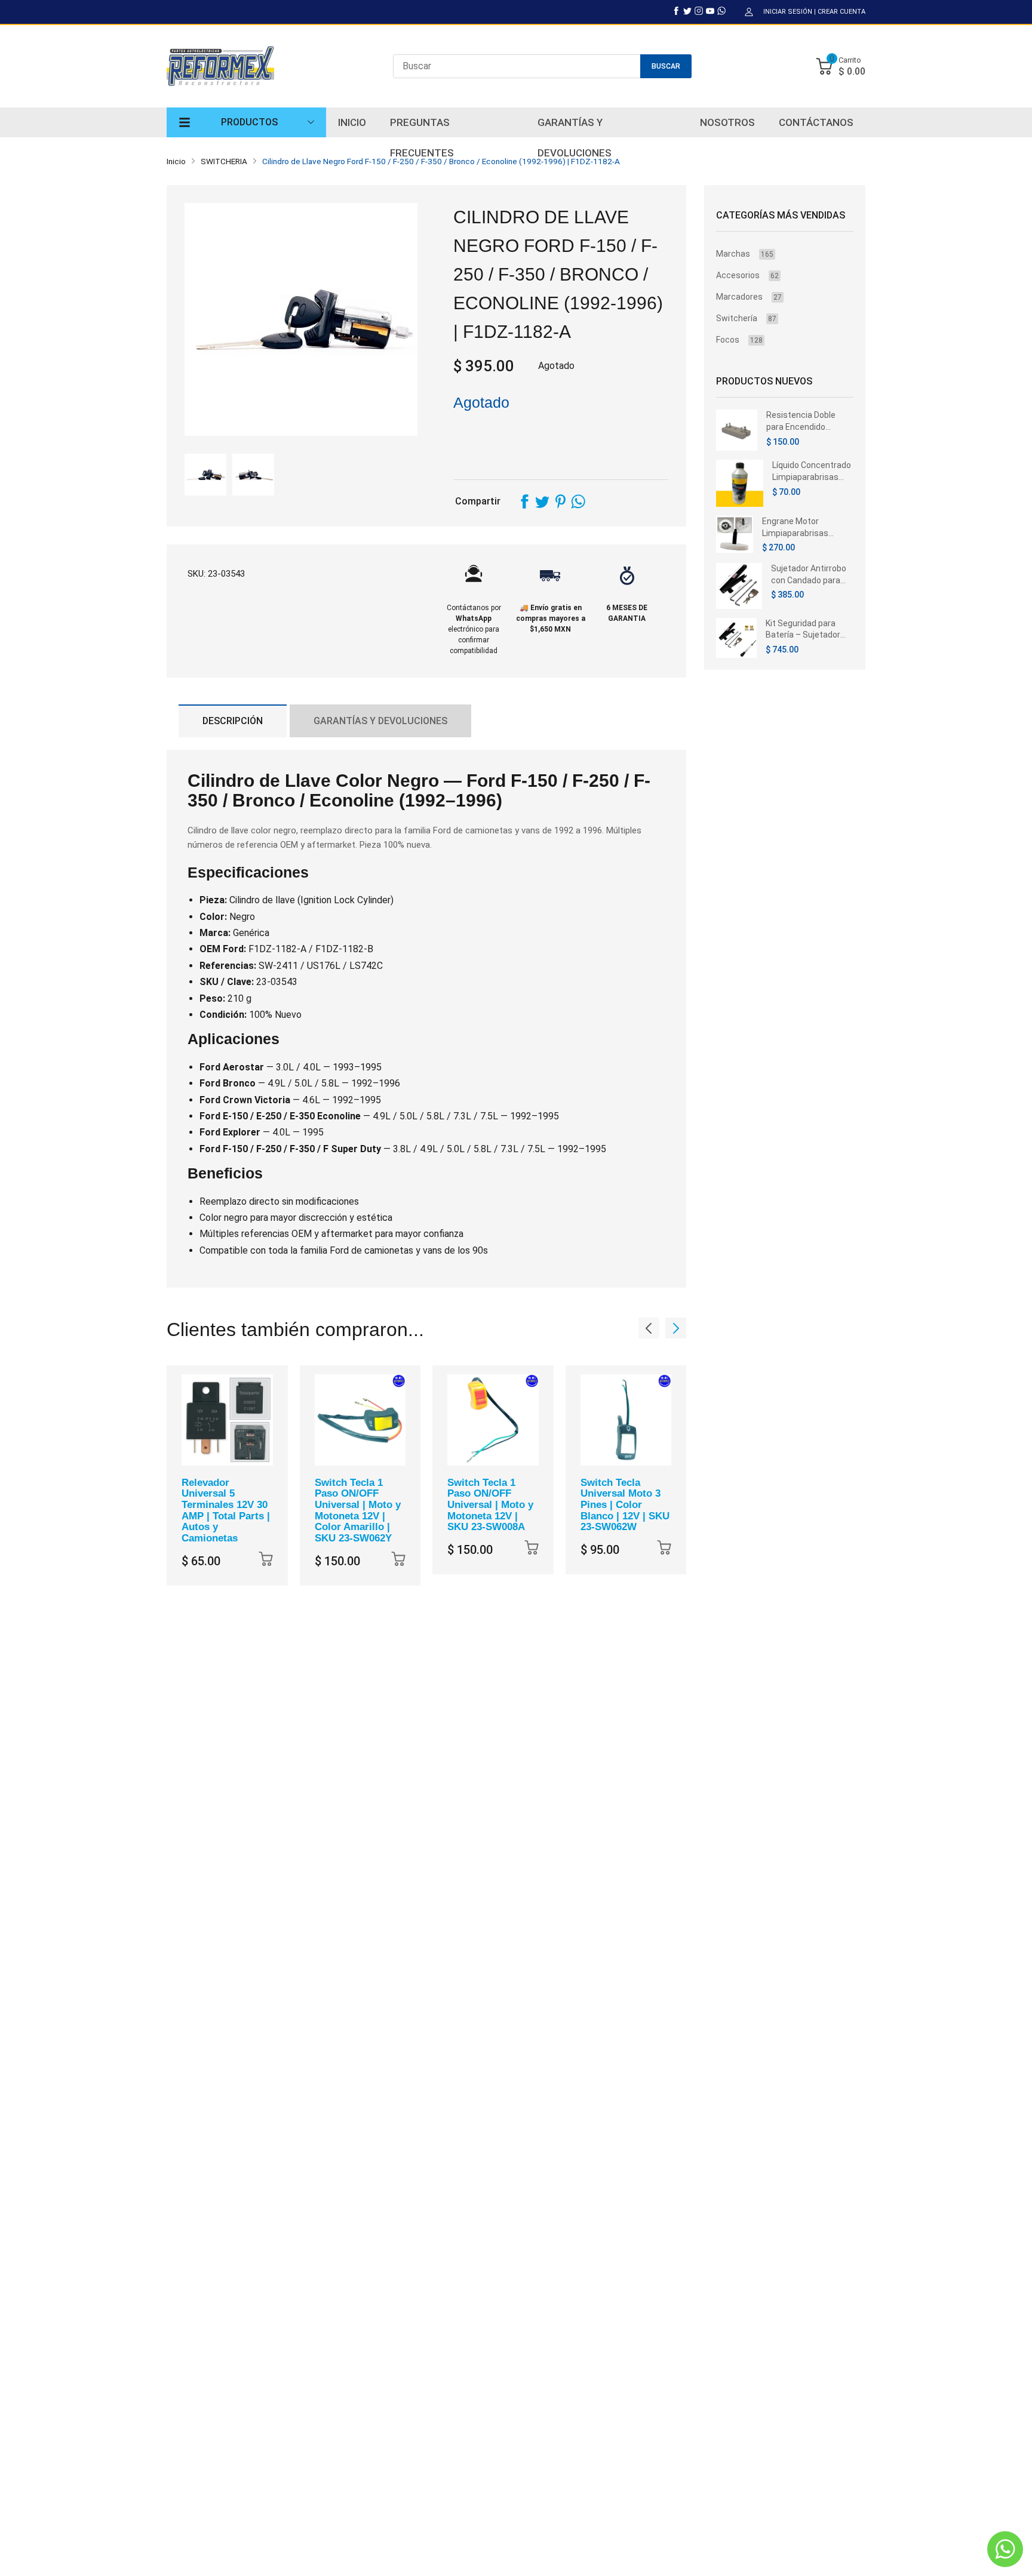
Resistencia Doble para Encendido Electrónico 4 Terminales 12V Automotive (801, 421)
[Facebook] (676, 11)
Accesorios (747, 275)
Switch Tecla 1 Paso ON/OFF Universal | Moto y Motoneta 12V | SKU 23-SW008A (490, 1505)
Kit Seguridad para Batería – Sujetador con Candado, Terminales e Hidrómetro (803, 630)
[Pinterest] (560, 501)
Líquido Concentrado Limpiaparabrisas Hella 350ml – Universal (812, 472)
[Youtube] (710, 11)
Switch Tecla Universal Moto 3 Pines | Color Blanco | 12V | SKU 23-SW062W (625, 1505)
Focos (739, 340)
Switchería (746, 318)
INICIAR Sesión (788, 12)
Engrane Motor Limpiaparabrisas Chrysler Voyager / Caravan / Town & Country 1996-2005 (799, 528)
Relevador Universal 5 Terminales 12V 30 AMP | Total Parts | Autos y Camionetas (226, 1510)
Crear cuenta (841, 12)
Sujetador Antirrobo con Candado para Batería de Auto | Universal (809, 575)
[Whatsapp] (721, 11)
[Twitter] (687, 11)
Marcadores (749, 297)
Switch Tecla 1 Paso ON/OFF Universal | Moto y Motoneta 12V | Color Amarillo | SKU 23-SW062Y (358, 1510)
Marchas (745, 254)
